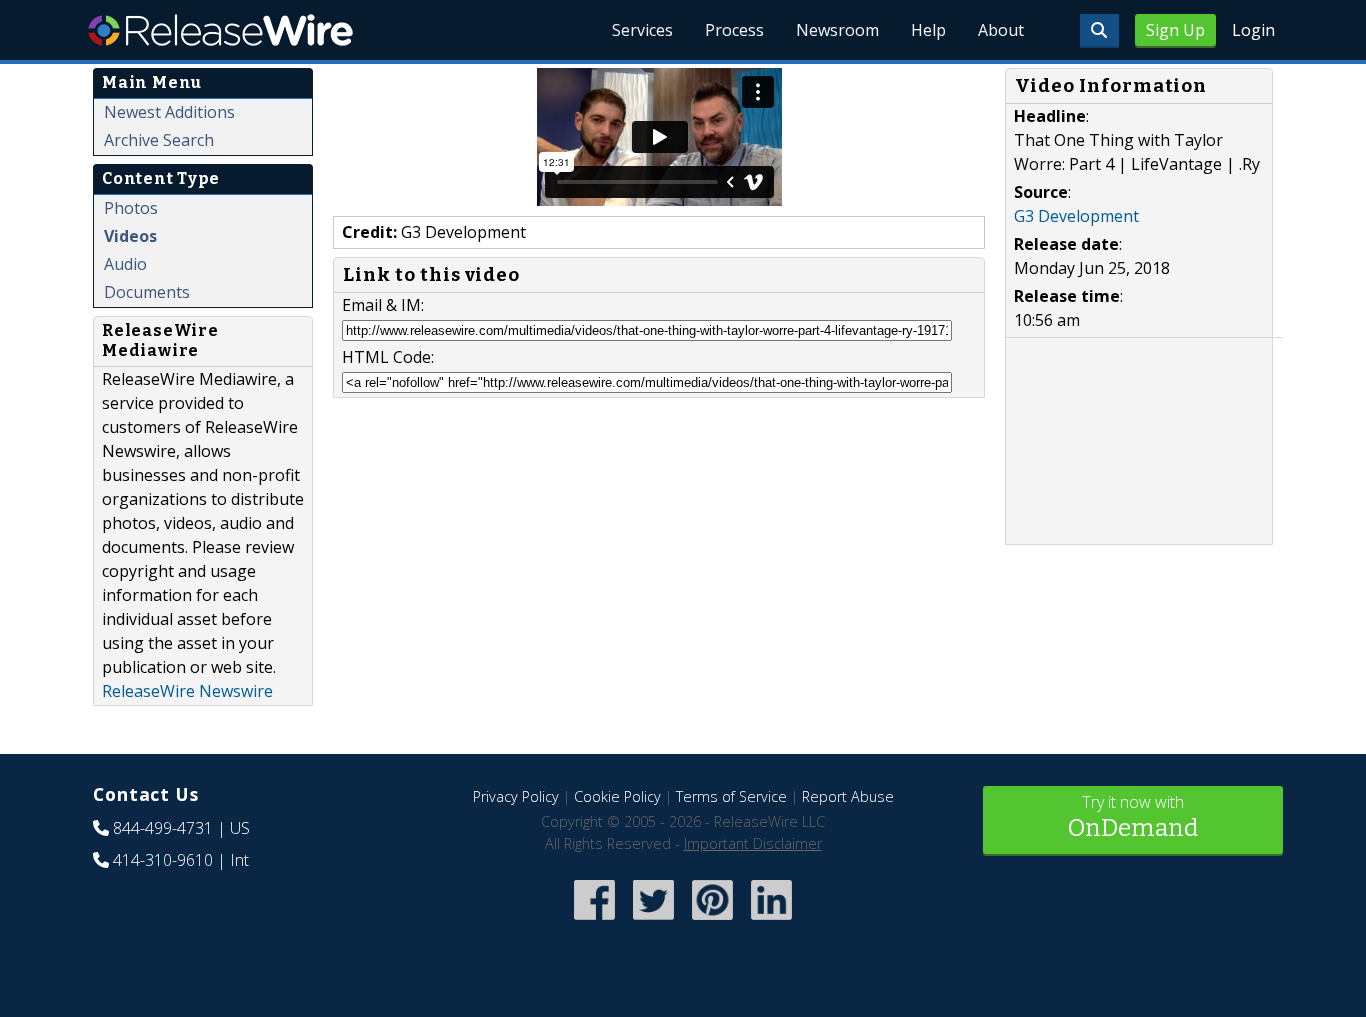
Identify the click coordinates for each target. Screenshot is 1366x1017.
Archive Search (159, 140)
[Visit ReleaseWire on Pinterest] (712, 922)
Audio (125, 264)
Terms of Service (731, 796)
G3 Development (1076, 216)
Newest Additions (169, 112)
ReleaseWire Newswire (187, 691)
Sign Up (1175, 30)
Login (1253, 30)
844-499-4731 (163, 828)
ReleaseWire (220, 30)
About (1001, 30)
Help (928, 30)
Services (642, 30)
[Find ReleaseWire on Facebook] (594, 922)
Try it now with (1133, 816)
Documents (147, 292)
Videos (130, 236)
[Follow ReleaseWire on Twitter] (653, 922)
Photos (131, 208)
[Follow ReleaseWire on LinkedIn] (771, 922)
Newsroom (837, 30)
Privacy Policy (516, 796)
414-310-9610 (163, 860)
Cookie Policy (617, 796)
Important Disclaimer (753, 843)
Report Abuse (848, 796)
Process (734, 30)
